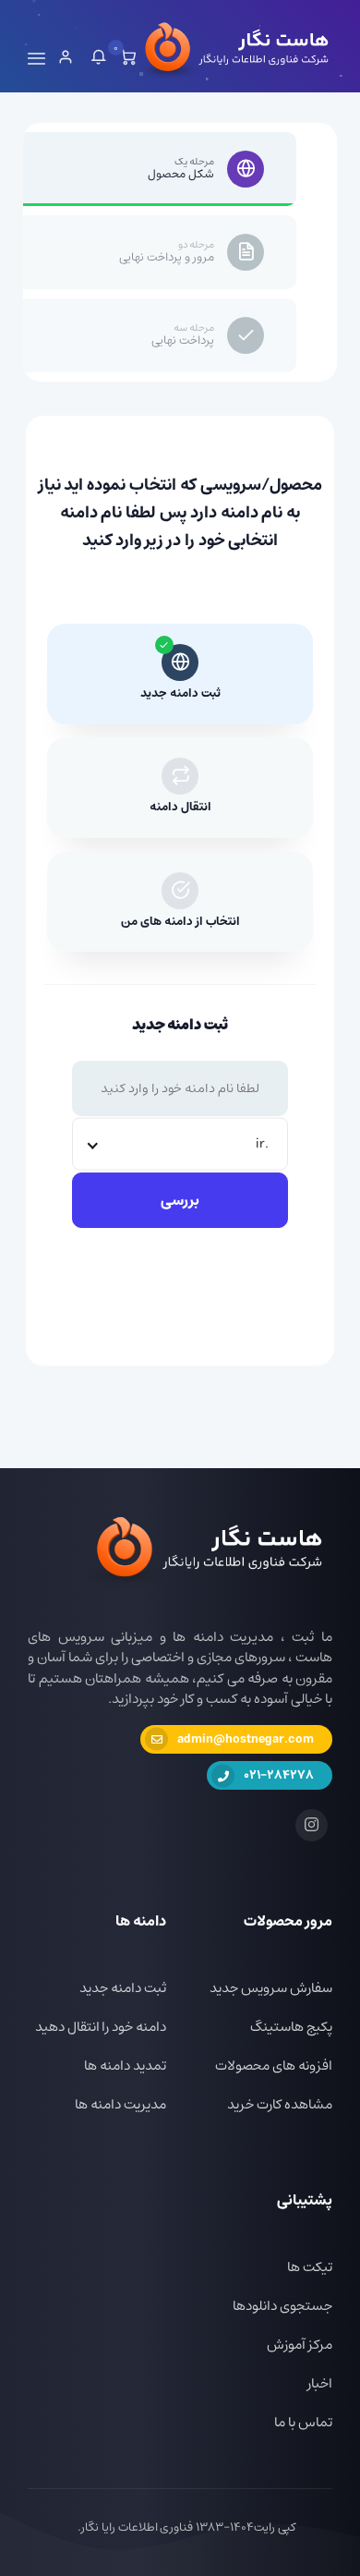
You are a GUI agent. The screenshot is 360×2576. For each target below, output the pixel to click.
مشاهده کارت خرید (280, 2104)
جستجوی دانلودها (282, 2306)
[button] (98, 59)
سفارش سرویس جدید (271, 1988)
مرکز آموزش (300, 2345)
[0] (128, 59)
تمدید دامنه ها (125, 2066)
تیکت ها (310, 2267)
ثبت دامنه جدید (123, 1988)
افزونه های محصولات (274, 2066)
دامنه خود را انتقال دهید (101, 2027)
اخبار (320, 2383)
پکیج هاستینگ (291, 2027)
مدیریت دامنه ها (120, 2104)
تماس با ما (303, 2422)
